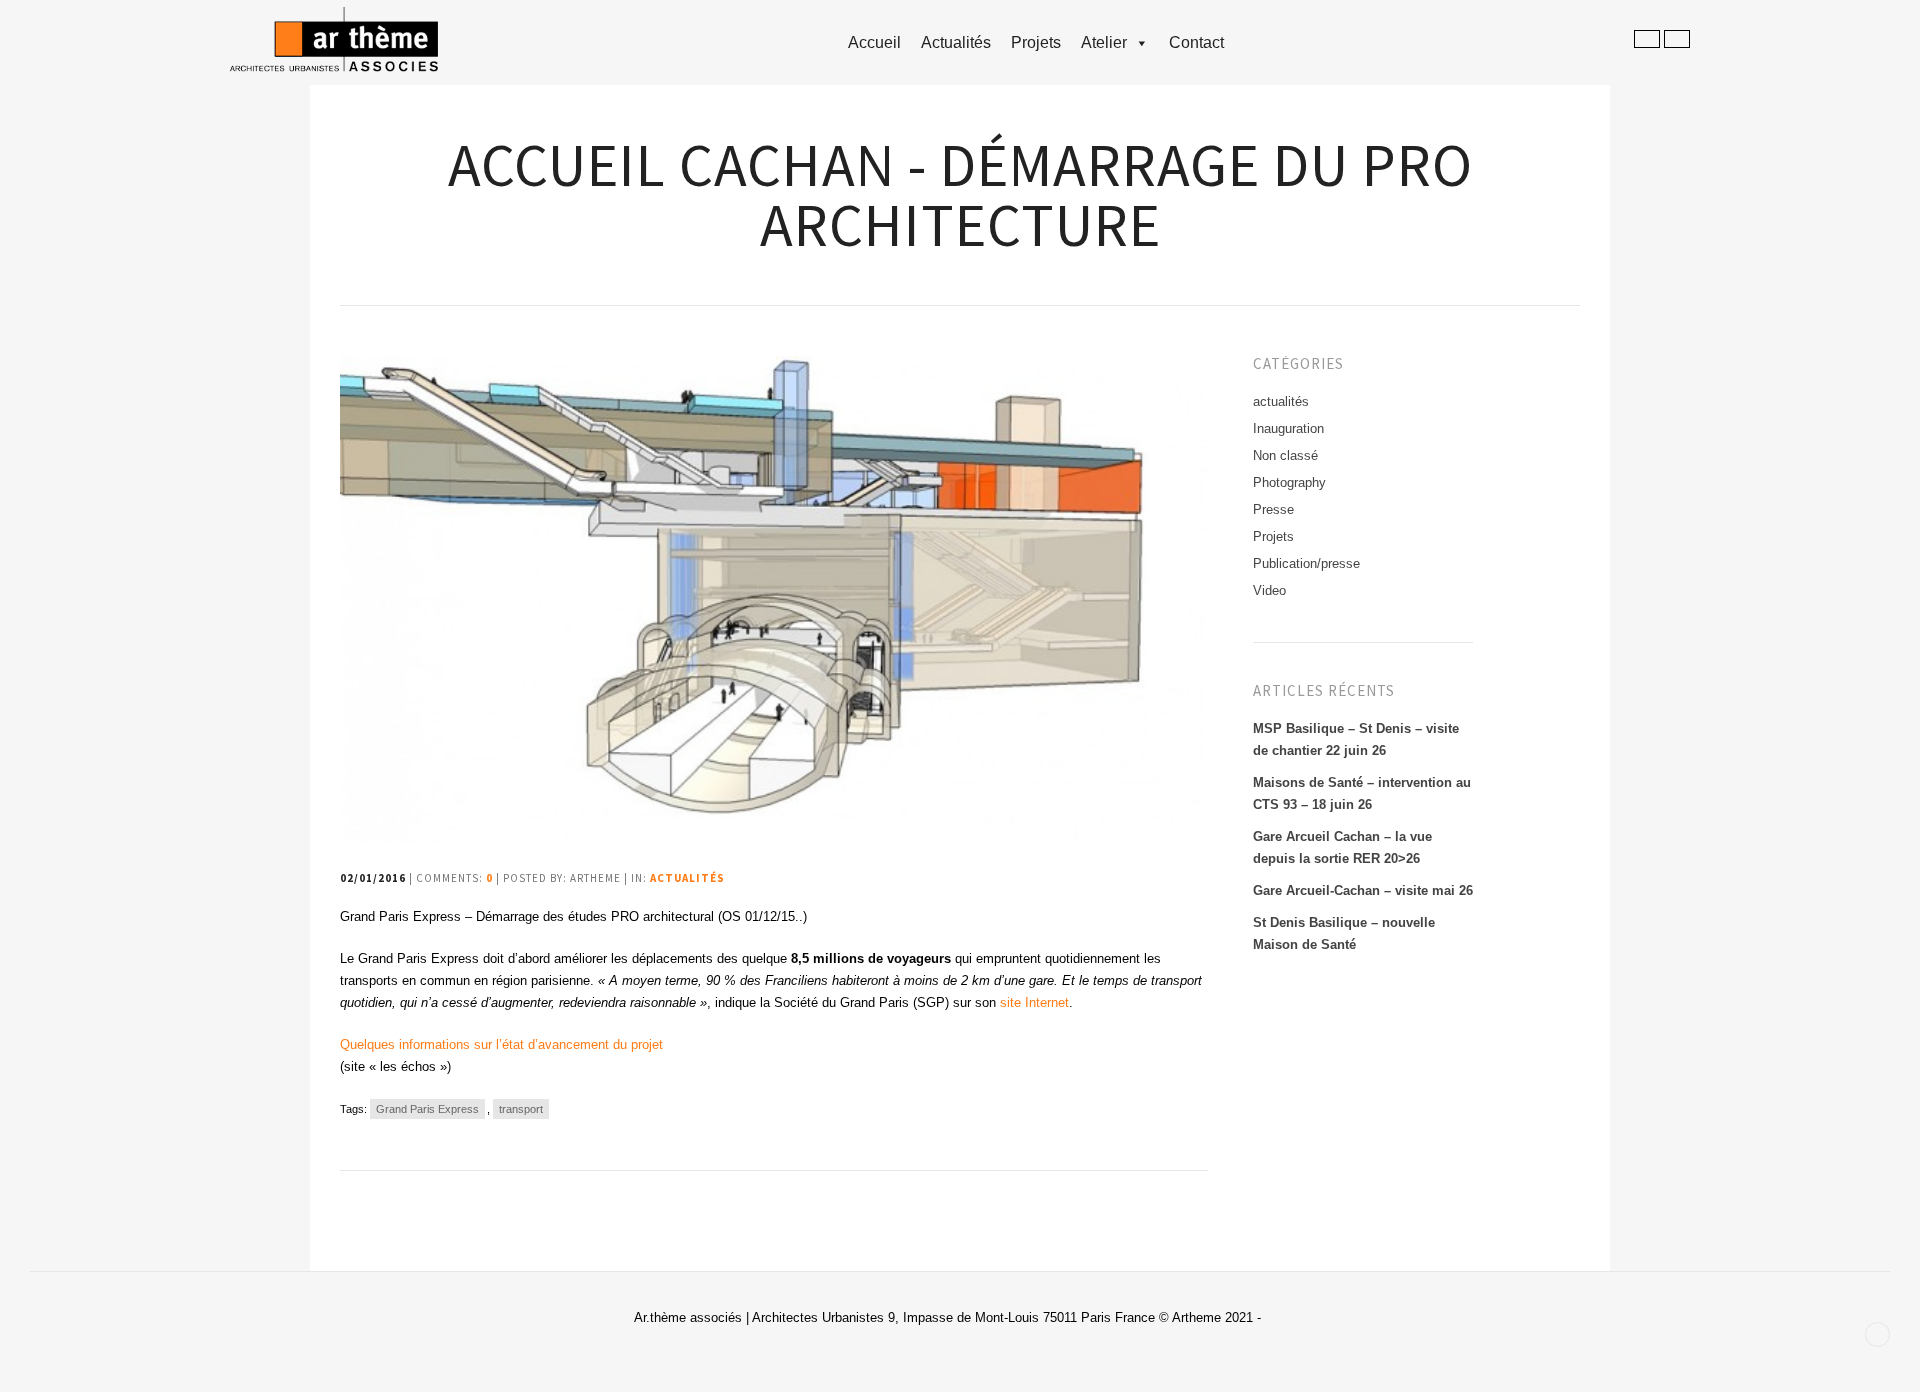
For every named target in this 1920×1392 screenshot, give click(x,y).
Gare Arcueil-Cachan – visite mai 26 (1363, 890)
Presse (1273, 509)
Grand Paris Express (427, 1109)
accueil (874, 42)
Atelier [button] (1104, 42)
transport (521, 1109)
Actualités (956, 42)
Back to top (1877, 1334)
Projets (1036, 42)
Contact (1196, 42)
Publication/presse (1306, 563)
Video (1269, 590)
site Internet (1034, 1002)
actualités (687, 878)
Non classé (1285, 455)
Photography (1289, 482)
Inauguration (1288, 428)
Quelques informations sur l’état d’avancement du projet (501, 1044)
